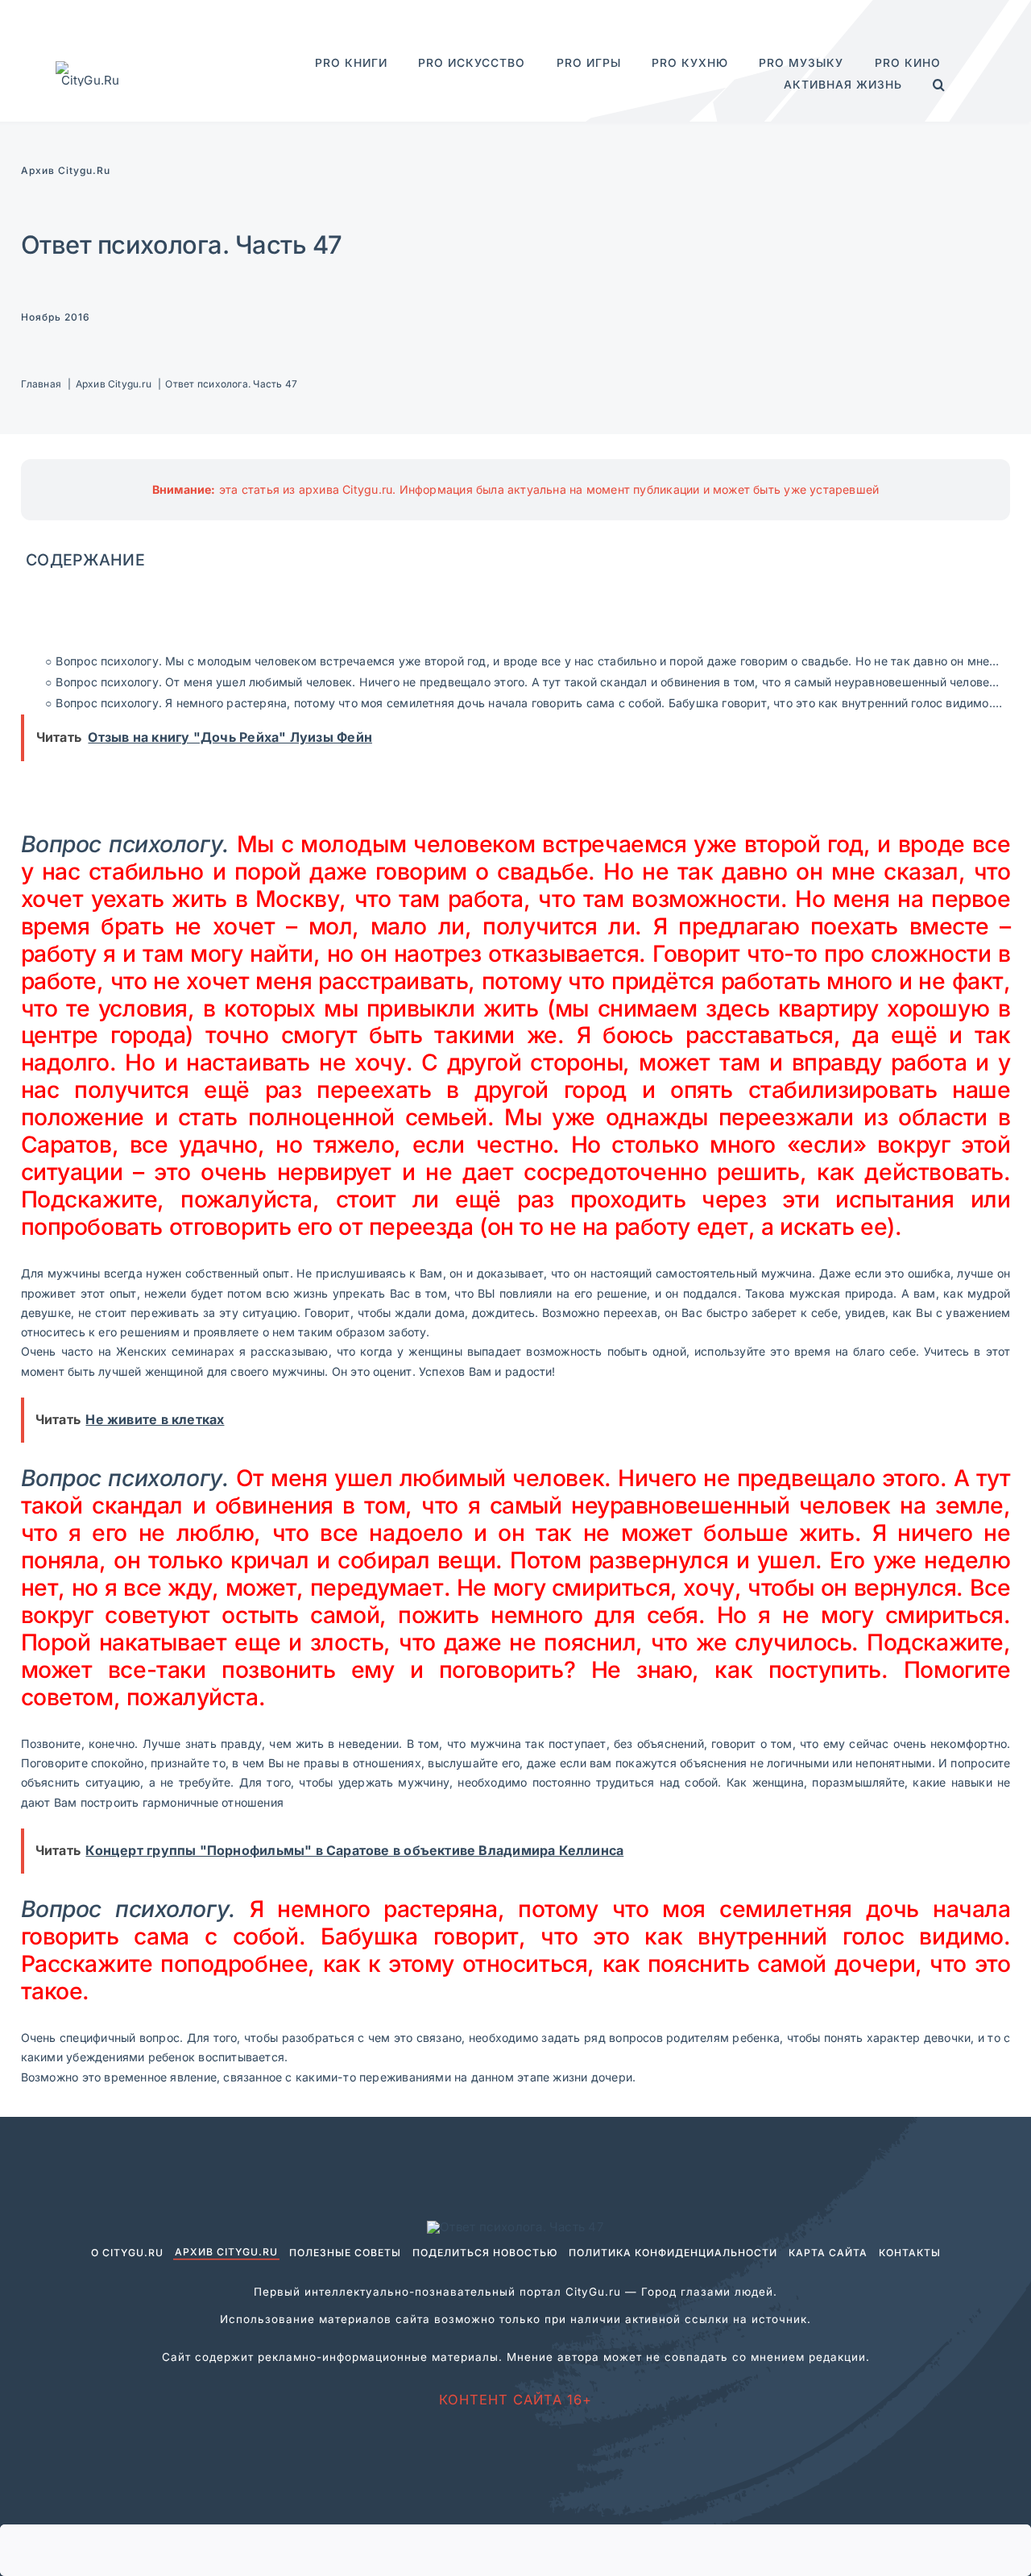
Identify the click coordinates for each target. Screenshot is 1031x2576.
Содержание (85, 560)
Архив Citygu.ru (66, 170)
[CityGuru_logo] (90, 67)
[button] (939, 85)
